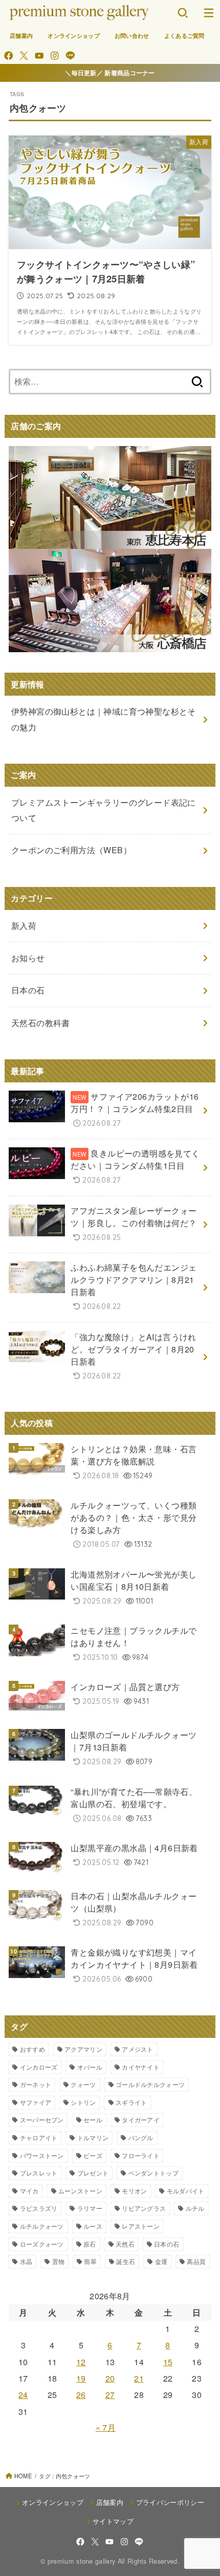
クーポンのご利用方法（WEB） (71, 850)
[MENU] (208, 13)
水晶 (26, 2261)
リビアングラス (144, 2208)
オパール (90, 2067)
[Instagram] (54, 55)
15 (168, 2362)
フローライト (141, 2155)
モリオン (134, 2191)
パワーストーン (42, 2155)
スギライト (131, 2102)
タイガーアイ (141, 2119)
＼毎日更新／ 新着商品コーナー (110, 73)
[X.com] (24, 55)
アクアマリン (83, 2049)
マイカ (29, 2191)
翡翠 (90, 2261)
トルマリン (93, 2137)
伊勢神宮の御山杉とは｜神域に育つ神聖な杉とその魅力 (104, 719)
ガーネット (36, 2084)
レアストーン (141, 2226)
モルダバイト (186, 2191)
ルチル (195, 2208)
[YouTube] (39, 55)
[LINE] (70, 55)
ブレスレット (39, 2173)
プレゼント (93, 2173)
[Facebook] (8, 55)
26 (81, 2395)
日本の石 (167, 2244)
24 (23, 2395)
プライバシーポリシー (170, 2502)
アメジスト (138, 2049)
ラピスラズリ (39, 2208)
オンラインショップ (74, 35)
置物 (59, 2261)
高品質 (196, 2261)
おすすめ (32, 2049)
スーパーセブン (42, 2119)
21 (139, 2378)
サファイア (36, 2102)
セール (93, 2119)
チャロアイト (39, 2137)
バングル (141, 2137)
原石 (90, 2244)
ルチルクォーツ (42, 2226)
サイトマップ (113, 2521)
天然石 (125, 2244)
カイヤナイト (141, 2067)
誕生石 (126, 2261)
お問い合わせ (132, 35)
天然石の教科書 (41, 1023)
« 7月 (106, 2427)
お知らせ (28, 958)
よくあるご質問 (184, 35)
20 (110, 2378)
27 (110, 2395)
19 (81, 2378)
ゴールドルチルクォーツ (150, 2084)
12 (81, 2362)
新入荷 (24, 926)
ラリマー (90, 2208)
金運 (161, 2261)
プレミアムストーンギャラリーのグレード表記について (104, 810)
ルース (93, 2226)
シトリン (83, 2102)
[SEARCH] (183, 13)
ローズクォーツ (42, 2244)
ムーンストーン (80, 2191)
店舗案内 (21, 35)
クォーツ (83, 2084)
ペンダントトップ (153, 2173)
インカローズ (39, 2067)
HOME (23, 2476)
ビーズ (93, 2155)
